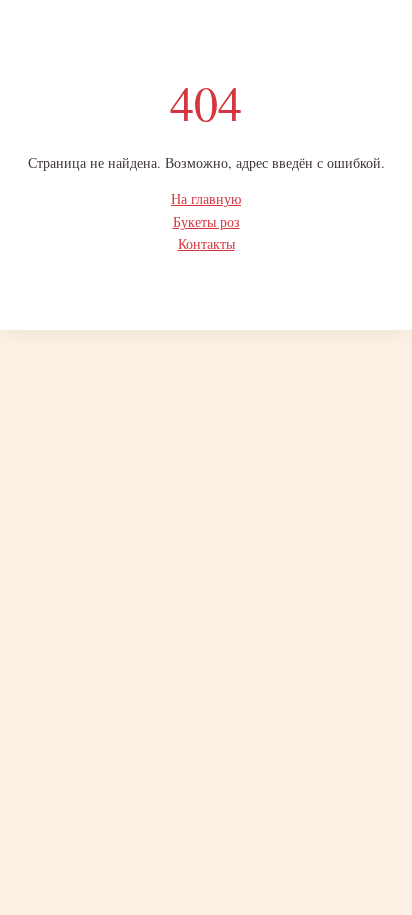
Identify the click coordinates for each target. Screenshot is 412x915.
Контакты (206, 243)
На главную (206, 198)
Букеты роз (206, 221)
